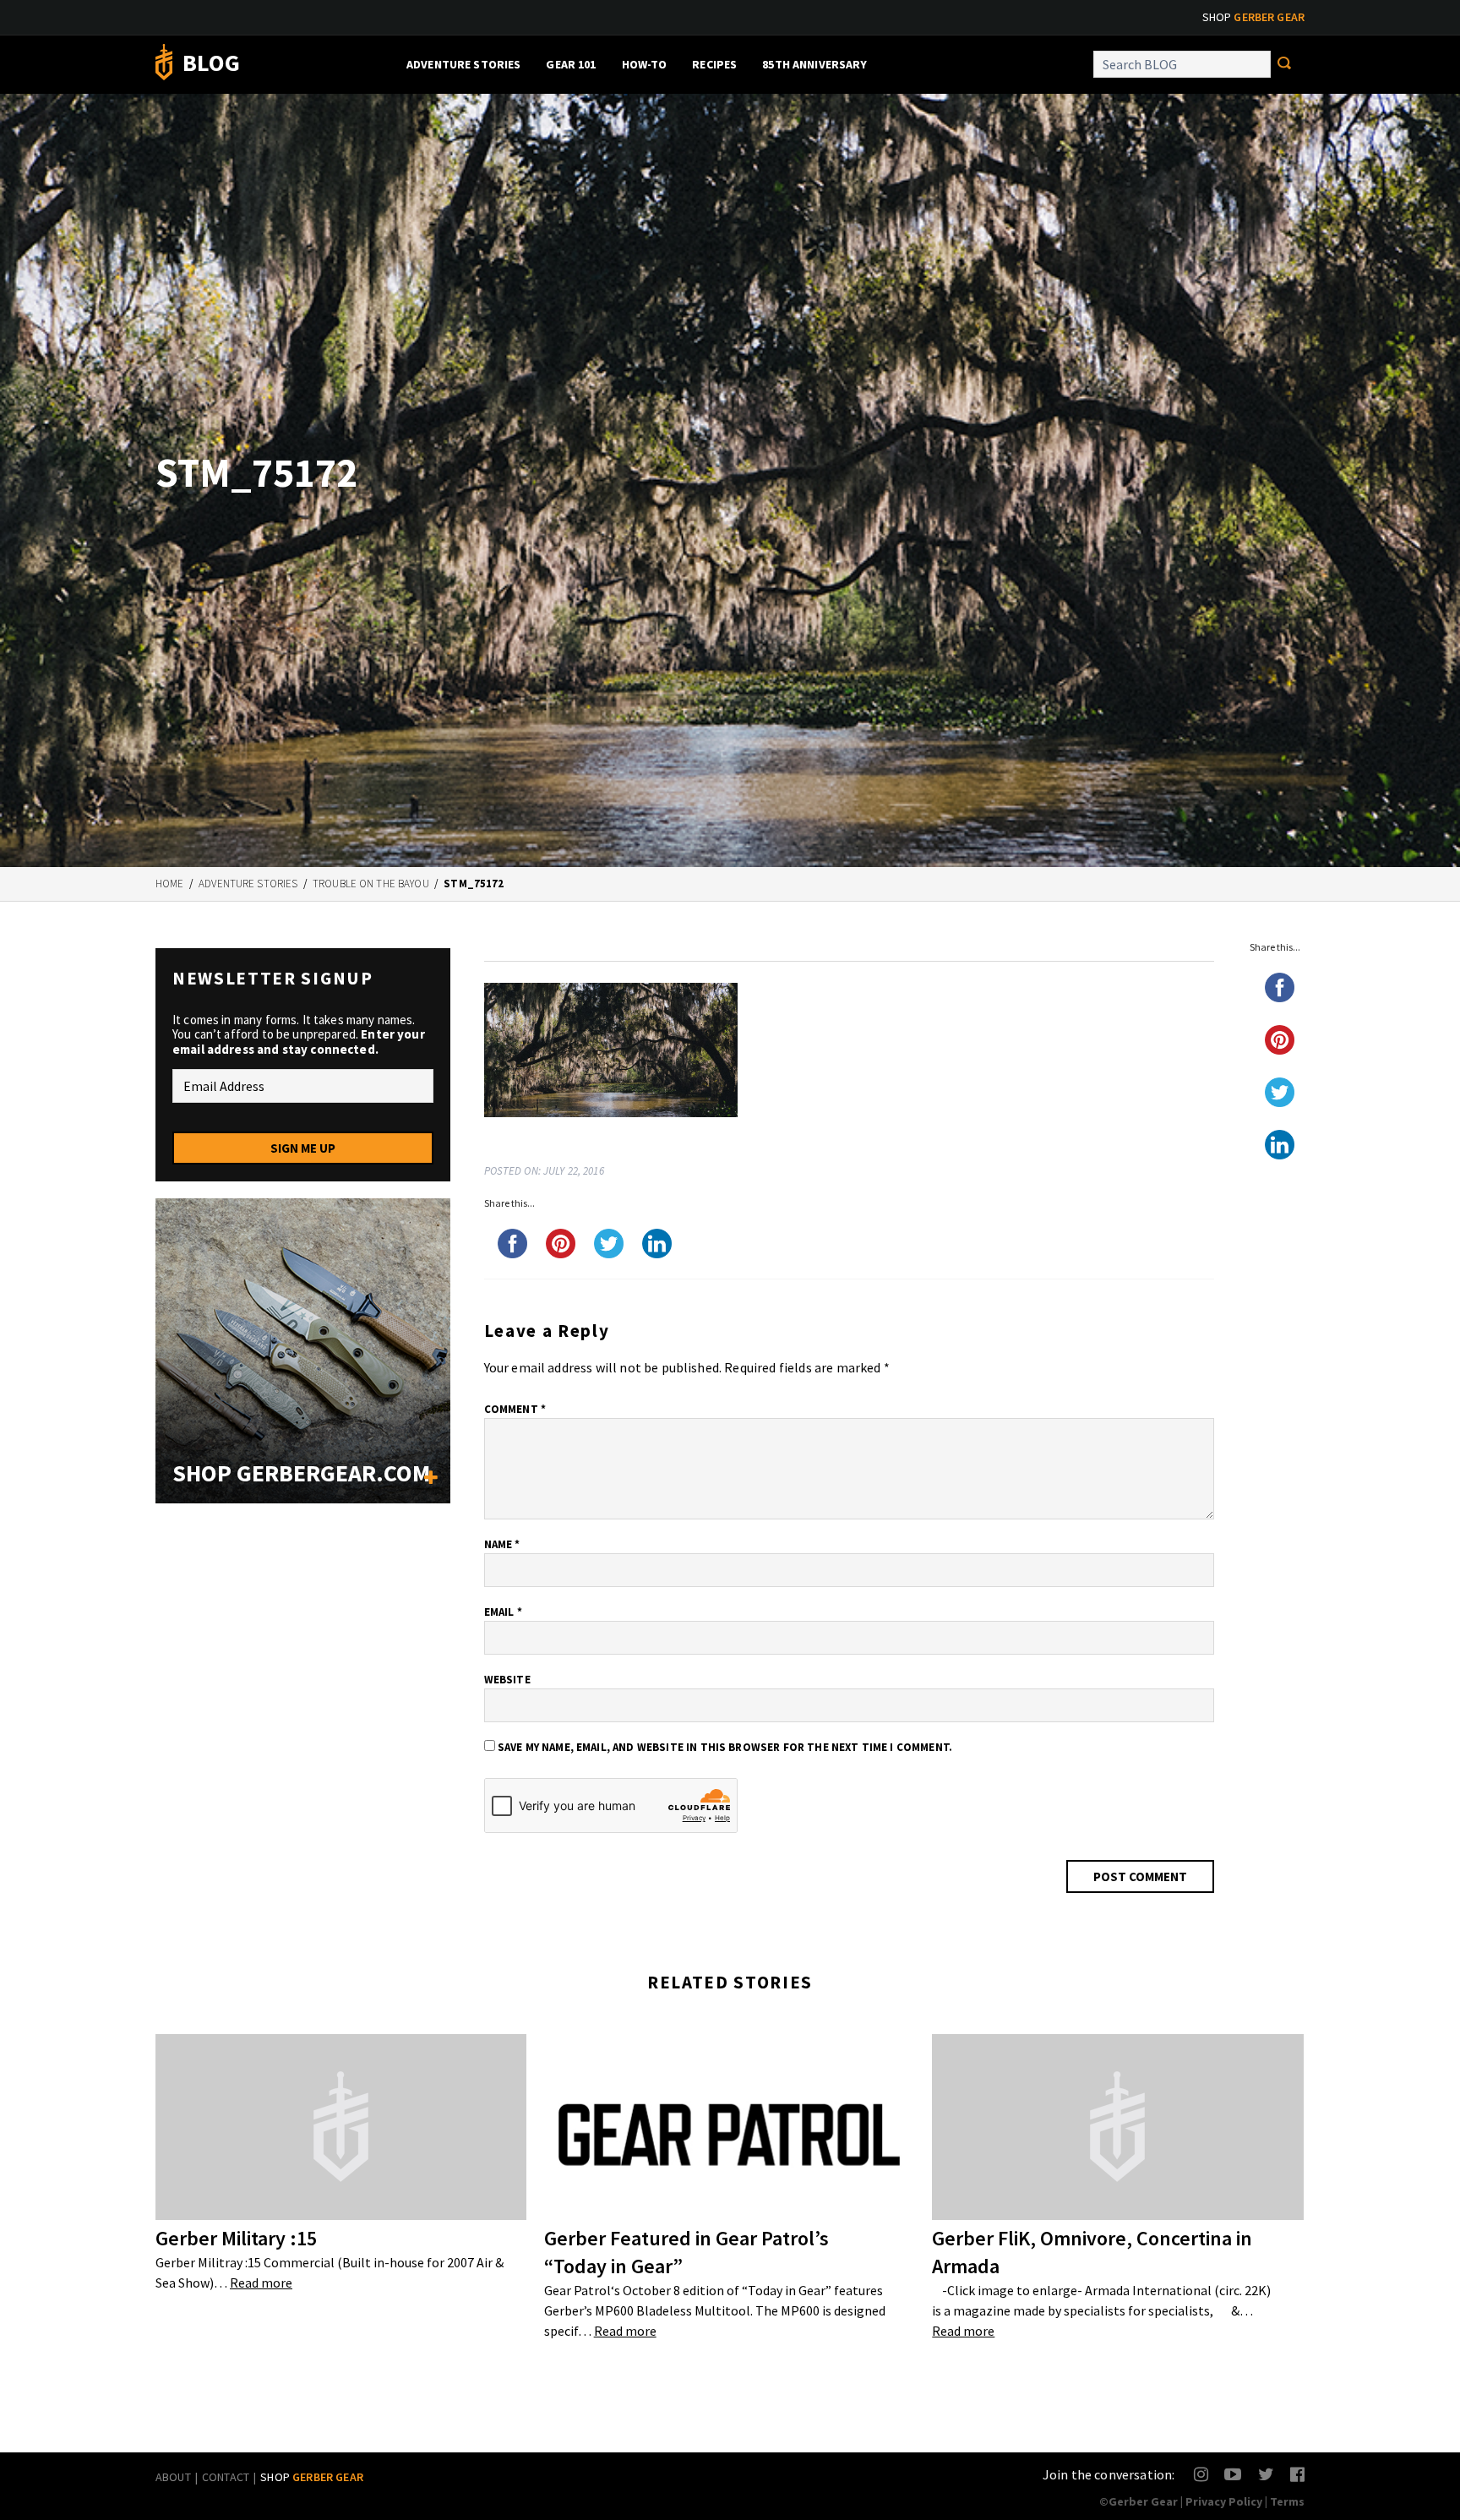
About (173, 2477)
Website (507, 1680)
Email (503, 1612)
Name (502, 1544)
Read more (261, 2283)
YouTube (1232, 2474)
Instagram (1202, 2474)
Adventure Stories (463, 64)
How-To (645, 64)
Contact (226, 2477)
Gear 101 (571, 64)
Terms (1287, 2501)
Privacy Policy (1224, 2501)
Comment (515, 1409)
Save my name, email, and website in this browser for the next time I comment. (725, 1747)
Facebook (1298, 2474)
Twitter (1266, 2474)
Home (170, 884)
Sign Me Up (303, 1148)
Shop (1253, 17)
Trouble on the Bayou (371, 884)
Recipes (714, 64)
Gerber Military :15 (236, 2238)
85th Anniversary (814, 64)
